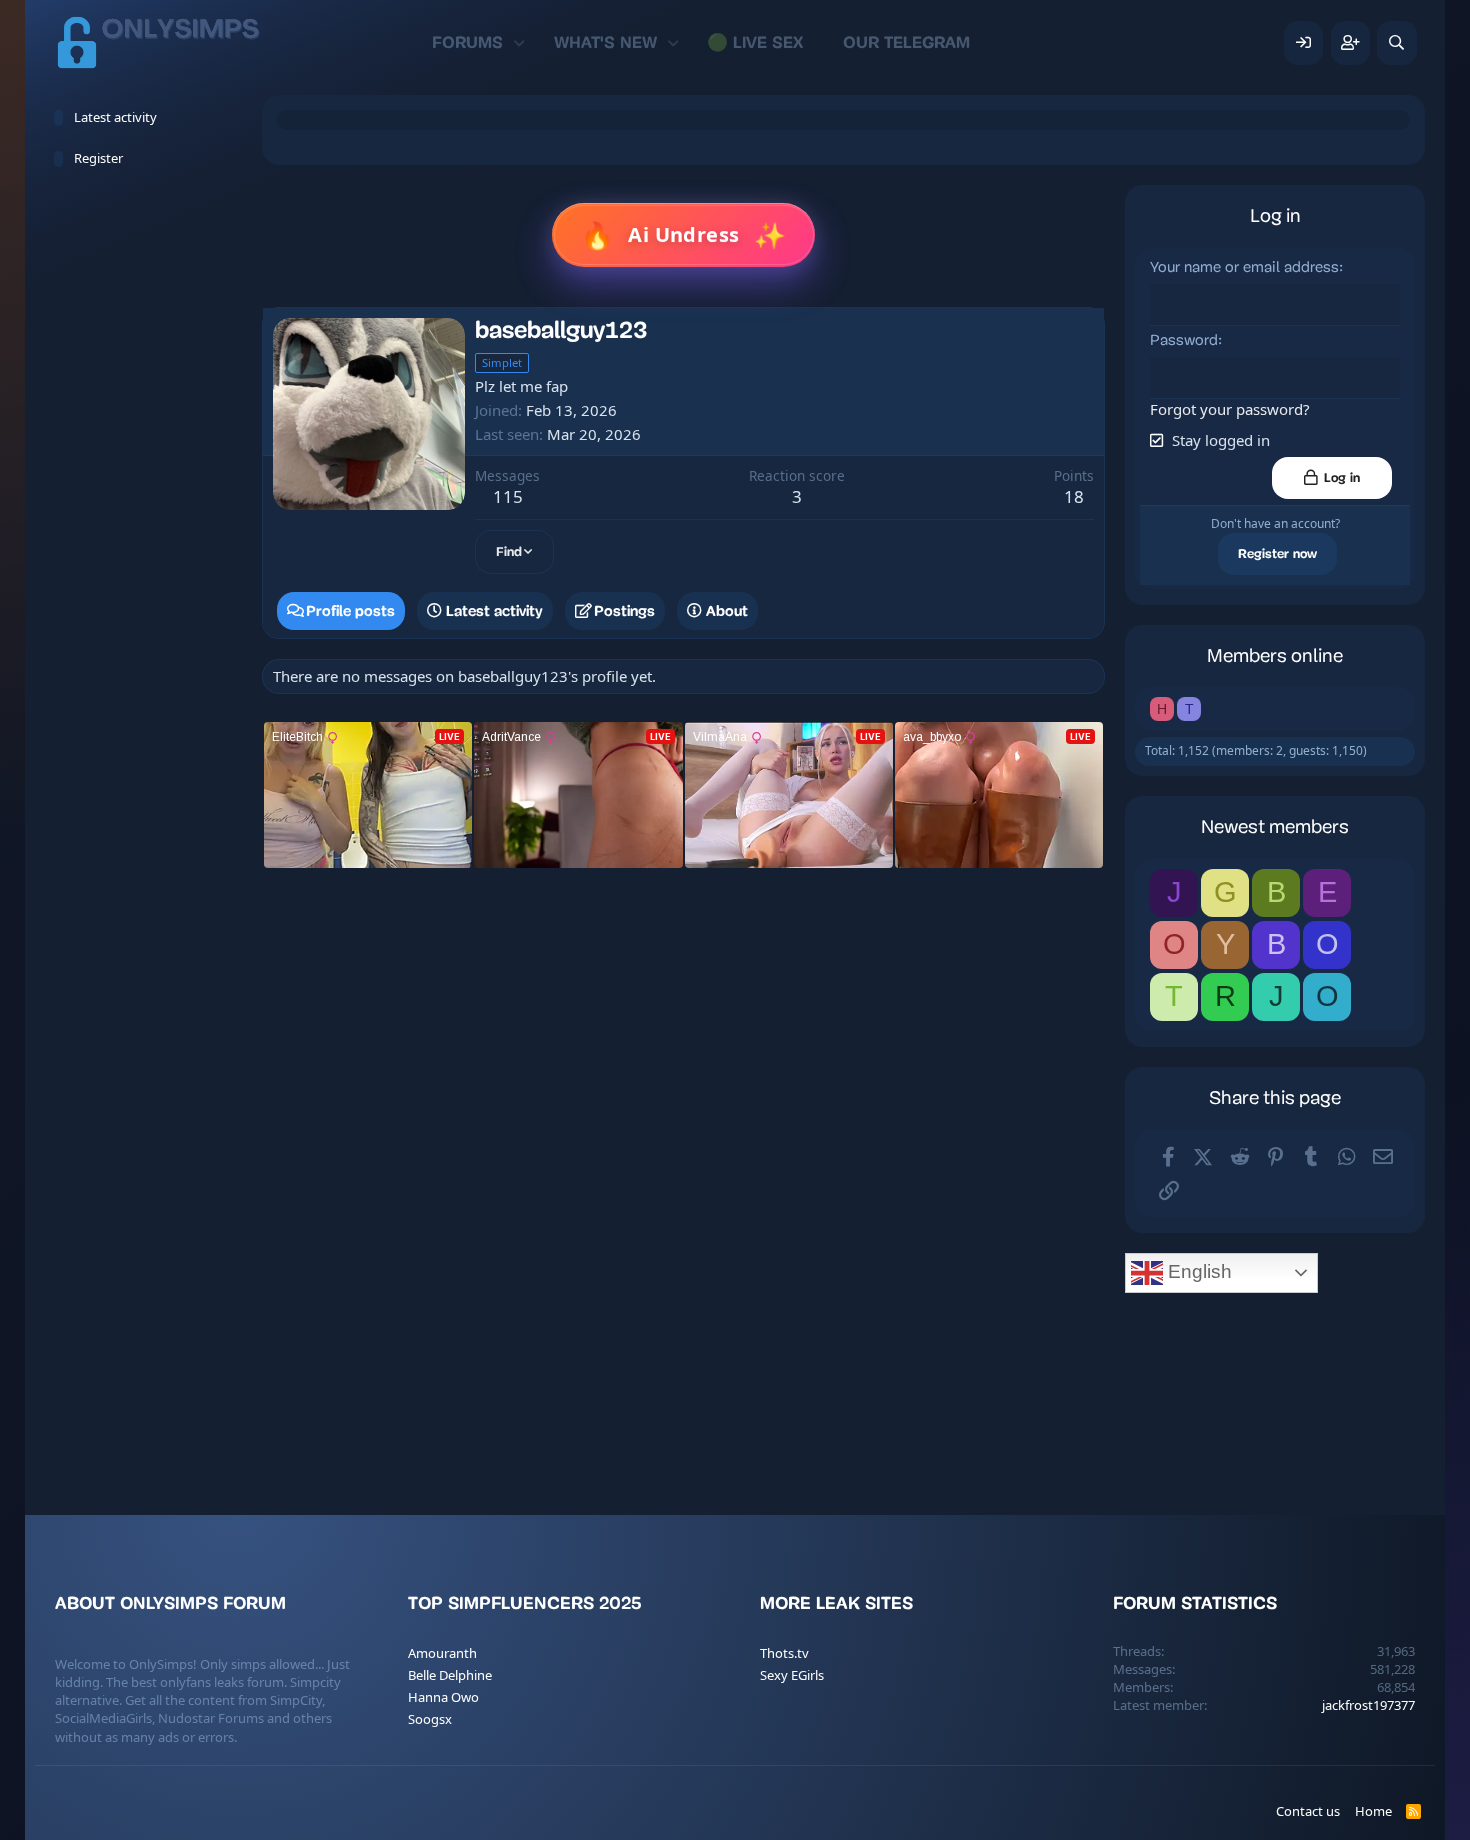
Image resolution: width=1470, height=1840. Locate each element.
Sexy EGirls (792, 1675)
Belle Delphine (450, 1675)
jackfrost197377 (1368, 1705)
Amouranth (442, 1653)
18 (1074, 496)
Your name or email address (1244, 268)
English (1197, 1271)
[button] (520, 43)
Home (1373, 1811)
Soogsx (430, 1719)
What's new (605, 42)
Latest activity (115, 117)
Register (98, 158)
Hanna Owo (443, 1697)
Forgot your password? (1230, 409)
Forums (467, 42)
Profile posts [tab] (350, 611)
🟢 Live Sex (755, 42)
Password (1184, 341)
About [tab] (727, 611)
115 (508, 496)
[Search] (1396, 43)
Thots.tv (784, 1653)
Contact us (1308, 1811)
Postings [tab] (624, 611)
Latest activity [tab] (494, 611)
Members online (1275, 657)
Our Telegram (906, 42)
